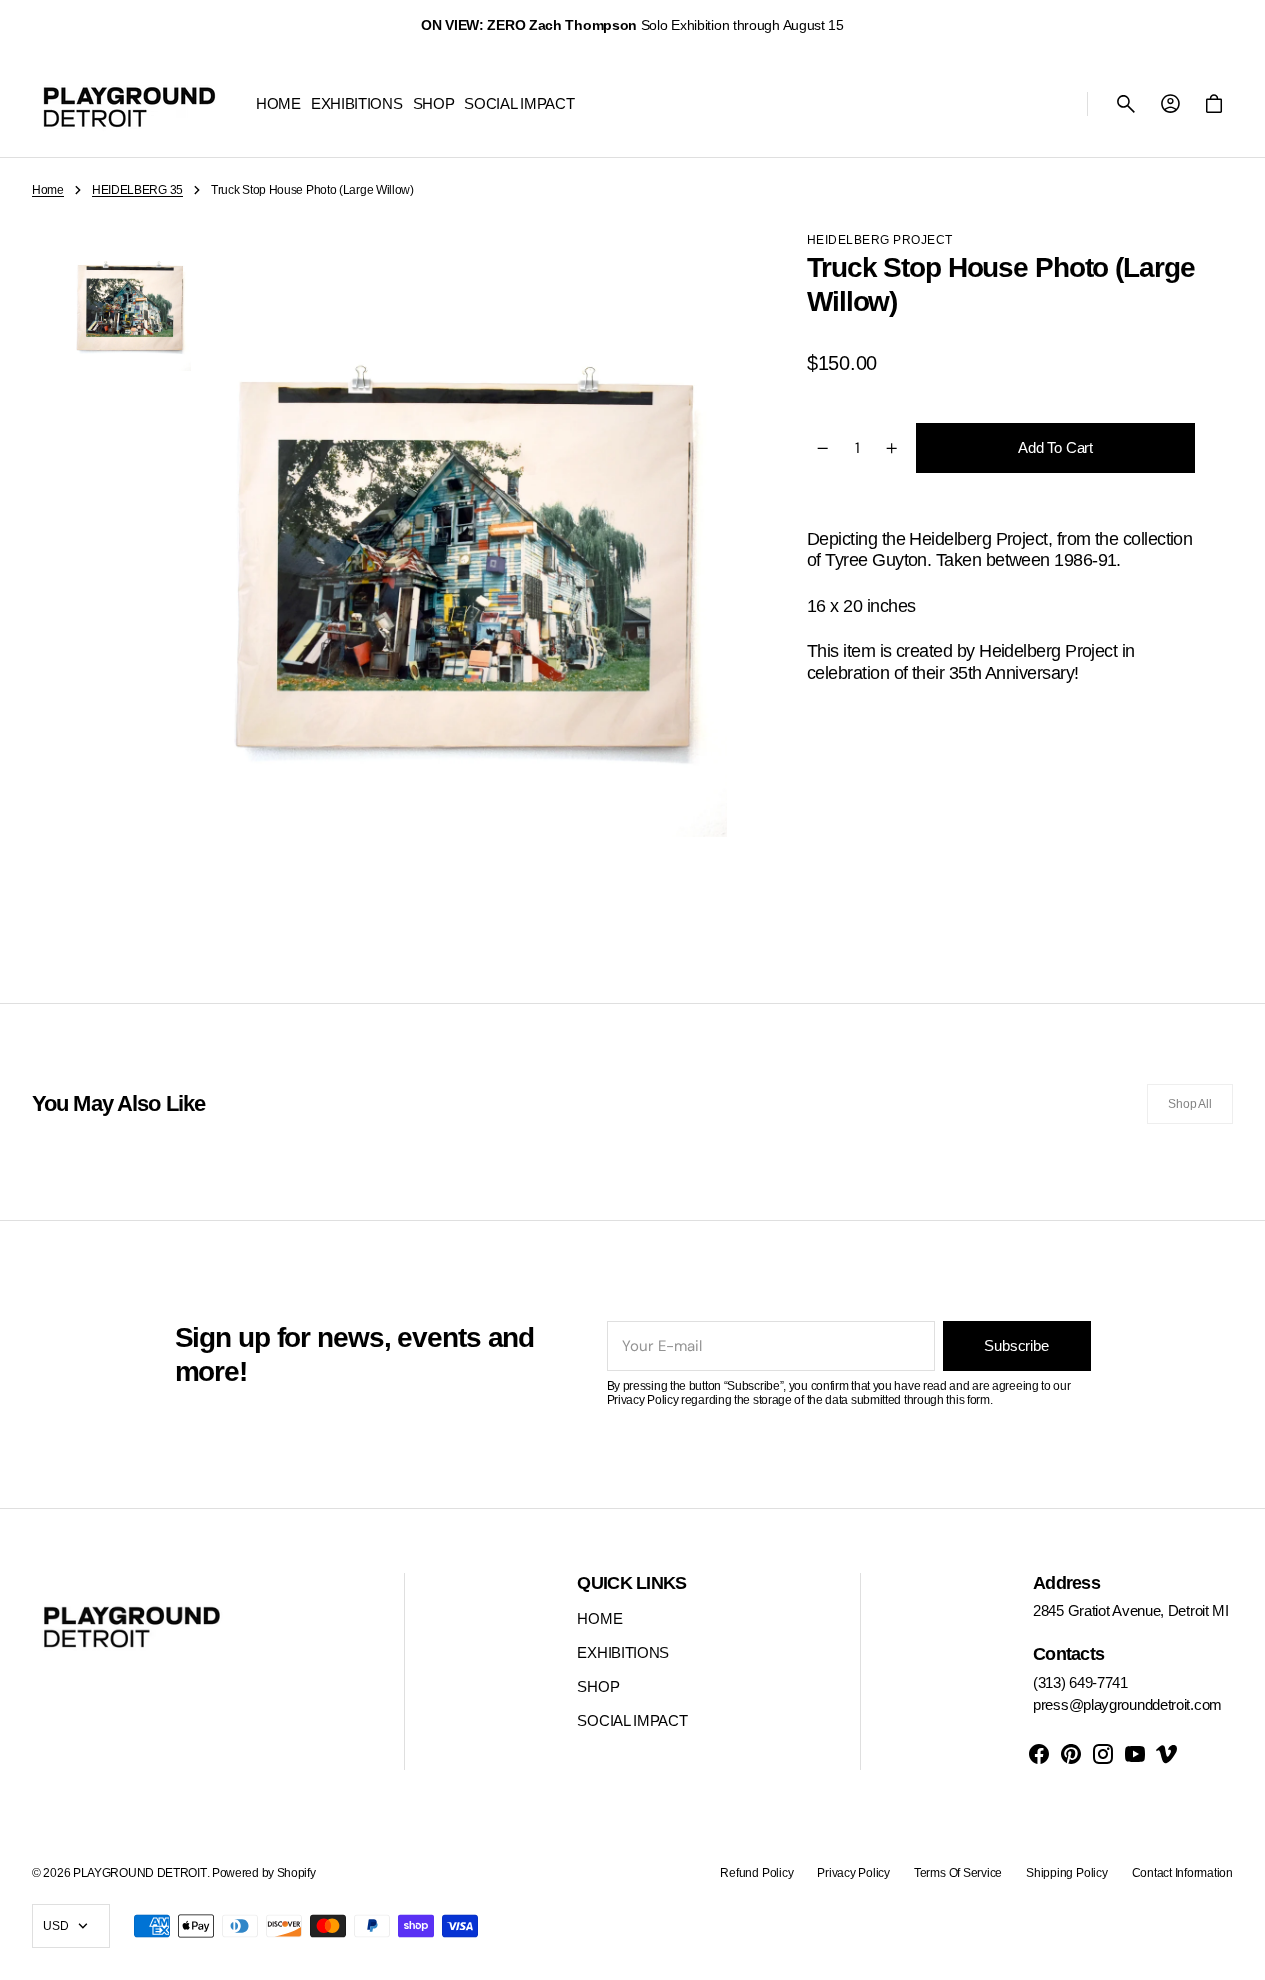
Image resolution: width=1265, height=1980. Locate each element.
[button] (1126, 104)
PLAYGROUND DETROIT (140, 1873)
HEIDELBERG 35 (137, 190)
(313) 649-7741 (1080, 1682)
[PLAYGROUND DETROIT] (129, 104)
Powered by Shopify (264, 1873)
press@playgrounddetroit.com (1127, 1704)
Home (48, 190)
